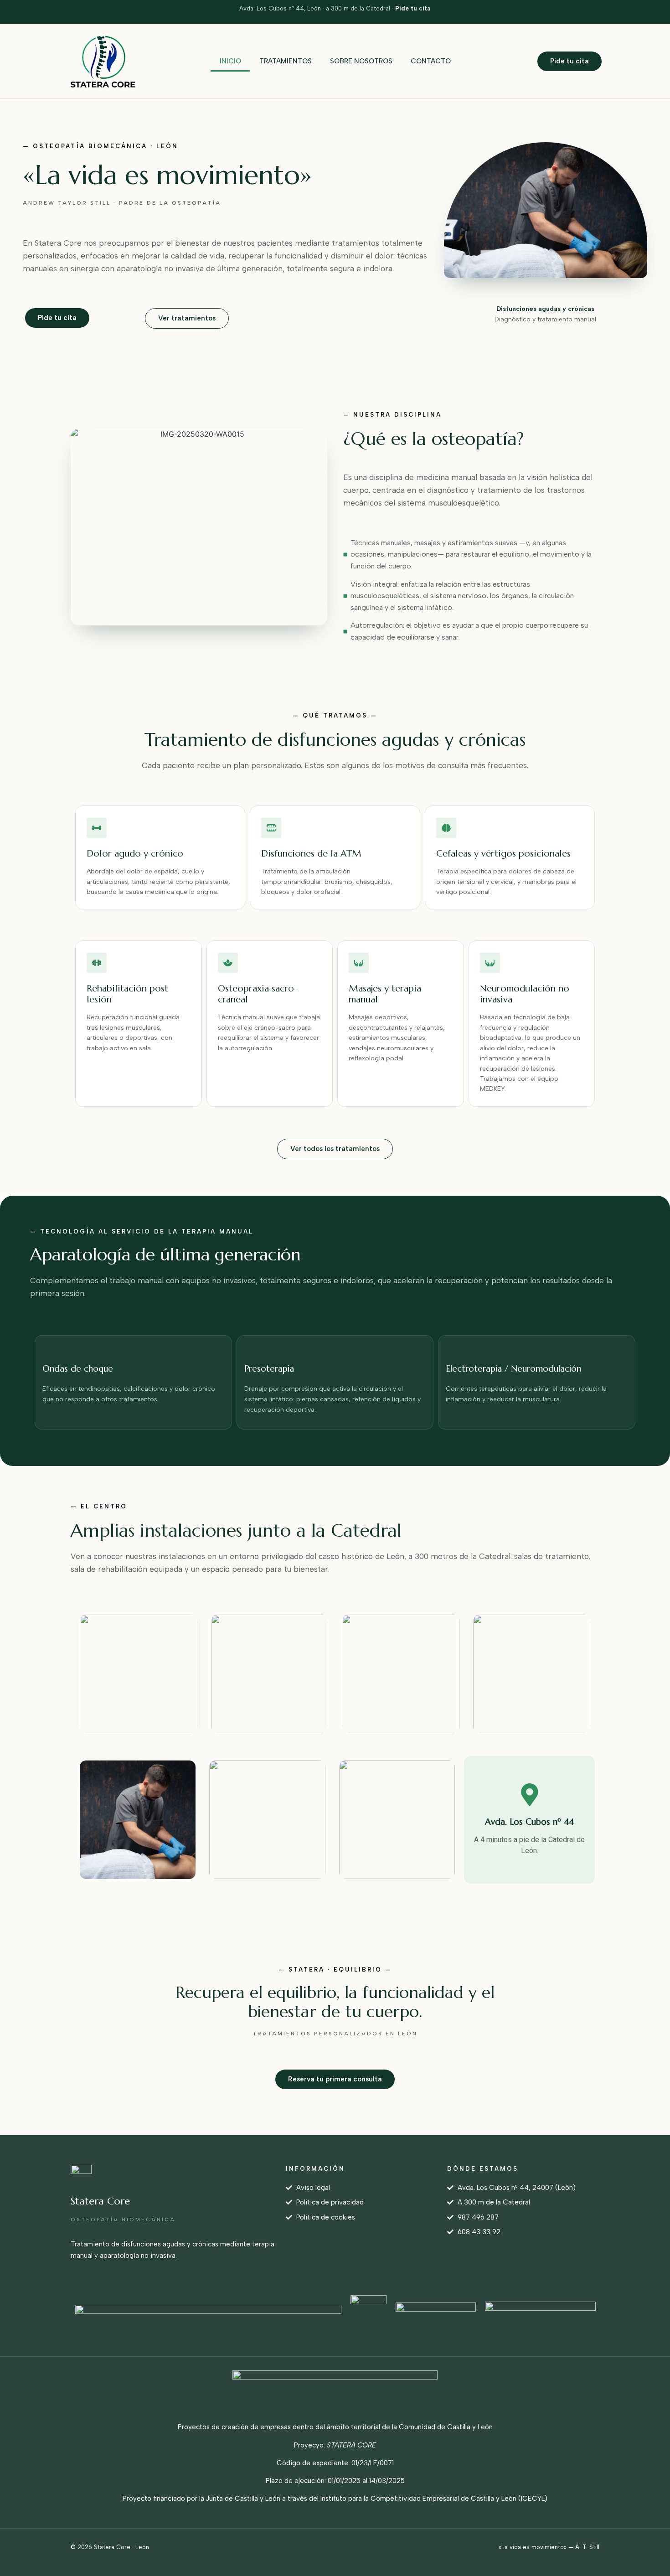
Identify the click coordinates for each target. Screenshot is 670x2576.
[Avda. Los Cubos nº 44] (530, 1795)
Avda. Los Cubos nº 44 (529, 1822)
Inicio (230, 61)
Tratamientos (286, 61)
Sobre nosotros (361, 61)
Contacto (431, 61)
